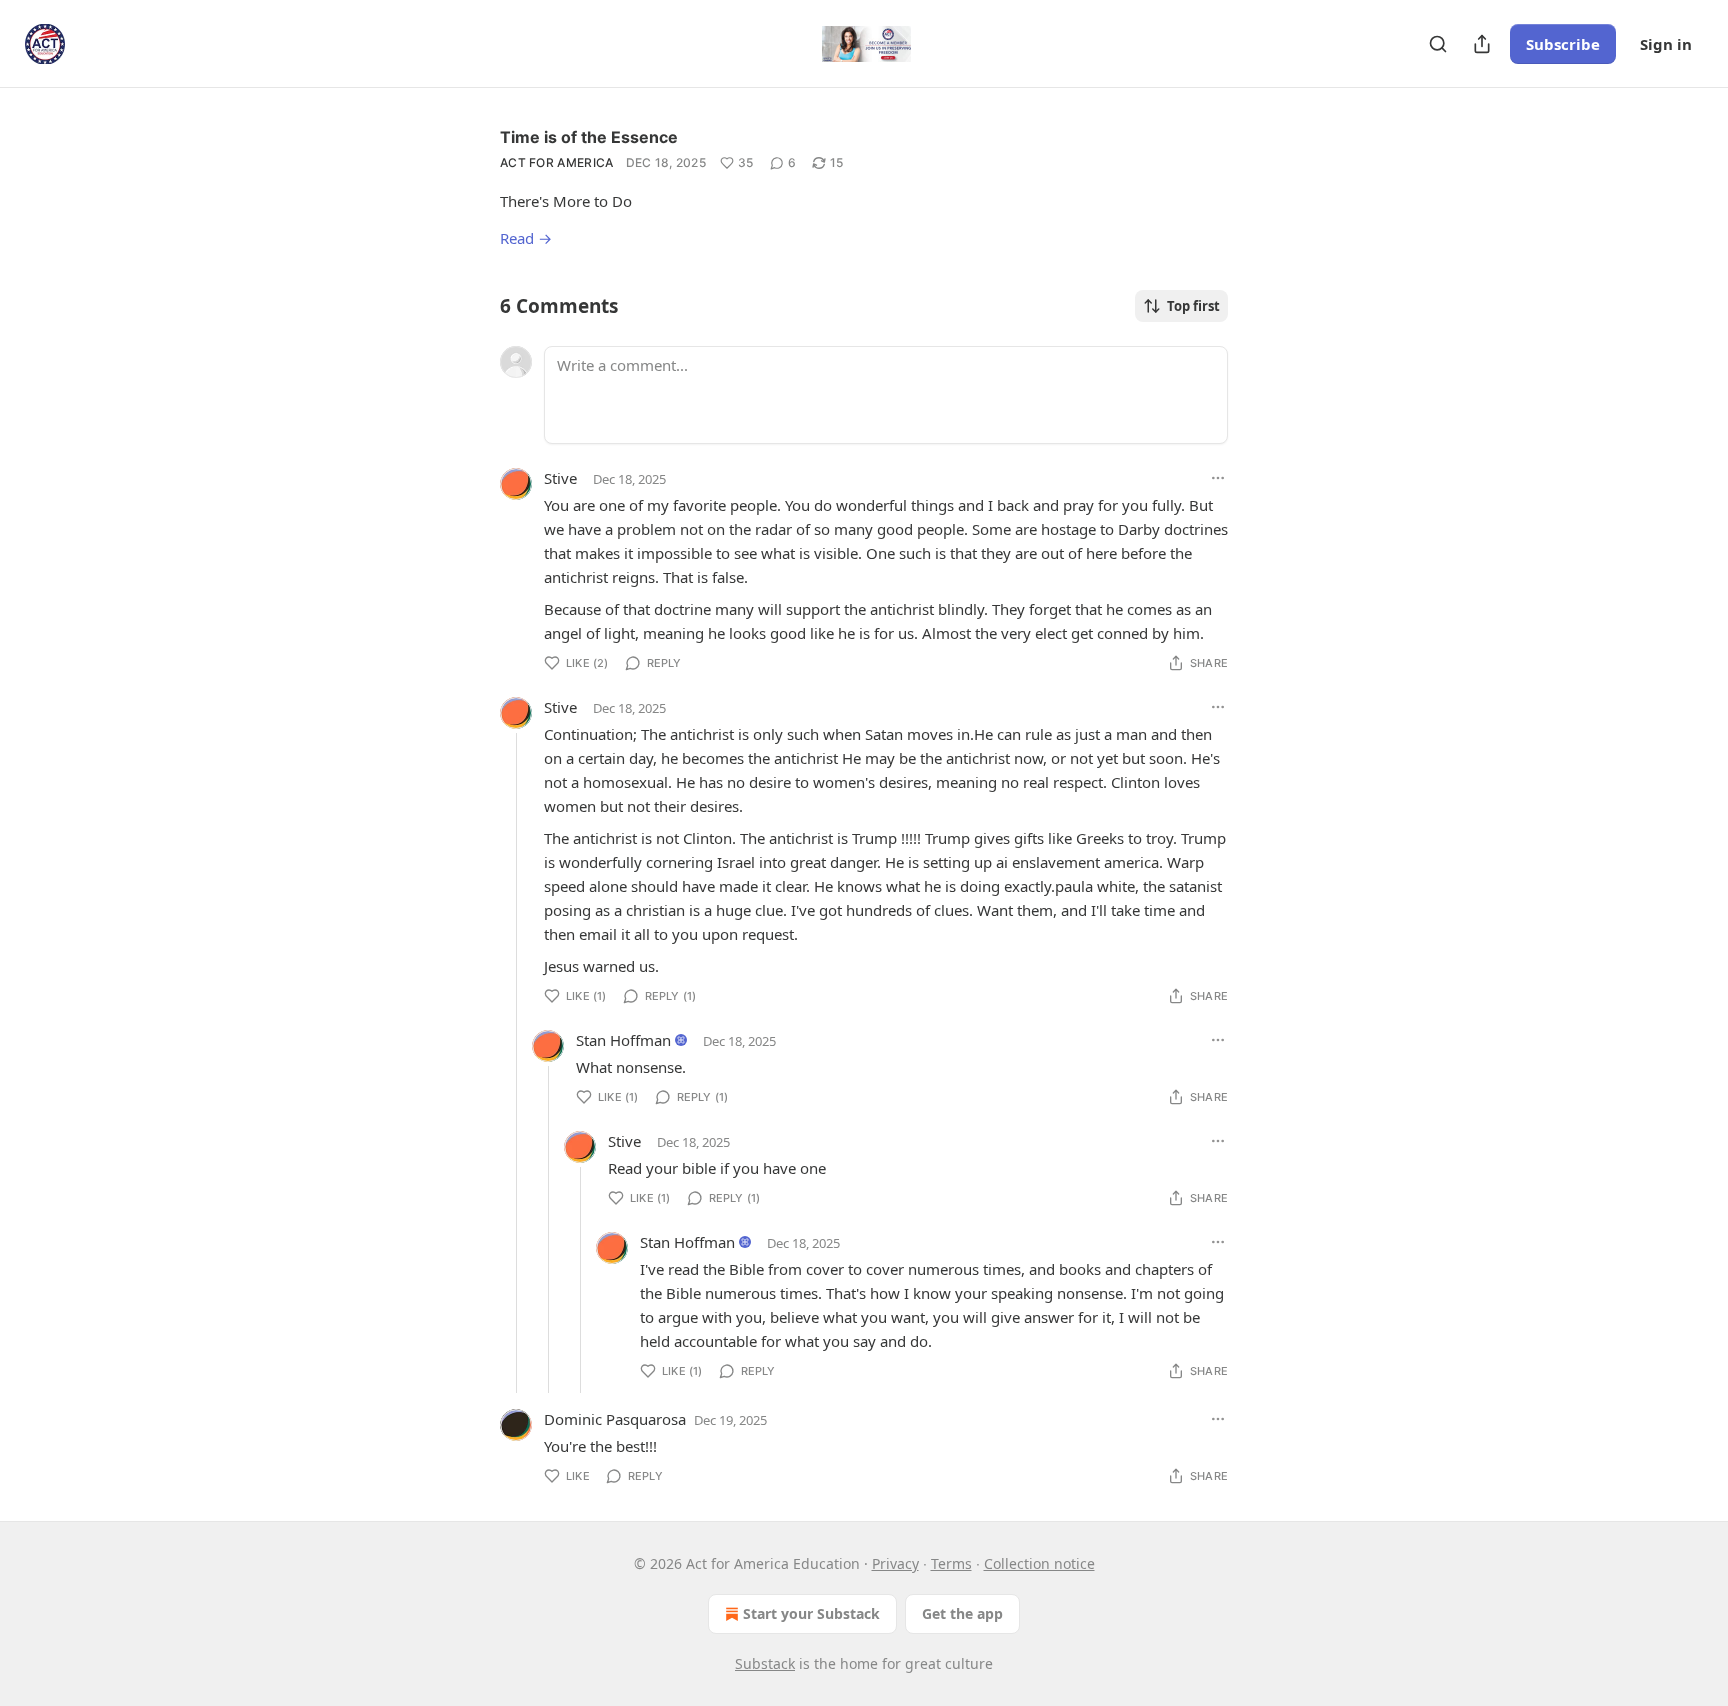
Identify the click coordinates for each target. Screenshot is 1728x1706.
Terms (951, 1563)
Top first (1193, 306)
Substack (765, 1663)
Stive (560, 478)
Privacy (895, 1563)
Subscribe (1563, 44)
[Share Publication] (1482, 44)
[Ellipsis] (1218, 478)
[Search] (1438, 44)
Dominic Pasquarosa (615, 1419)
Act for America (557, 162)
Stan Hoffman (623, 1040)
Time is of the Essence (589, 137)
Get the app (962, 1613)
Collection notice (1039, 1563)
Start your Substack (811, 1613)
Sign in (1666, 44)
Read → (526, 238)
